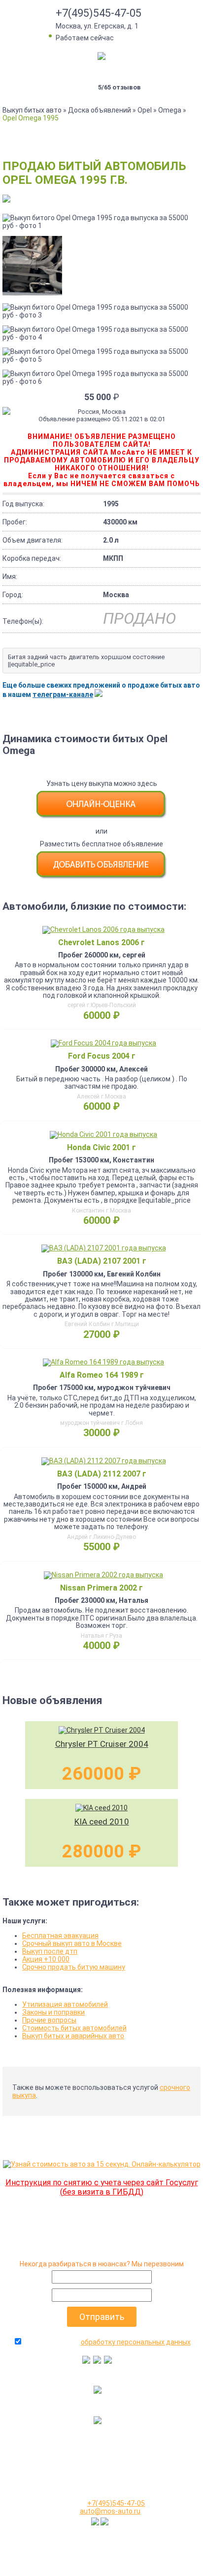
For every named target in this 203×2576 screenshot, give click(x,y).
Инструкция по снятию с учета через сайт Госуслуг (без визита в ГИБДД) (102, 2187)
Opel (145, 110)
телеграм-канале (63, 695)
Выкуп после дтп (50, 1951)
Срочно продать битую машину (74, 1967)
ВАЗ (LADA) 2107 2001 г (102, 1261)
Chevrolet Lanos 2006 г (101, 942)
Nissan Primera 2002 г (101, 1588)
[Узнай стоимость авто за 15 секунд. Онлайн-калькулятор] (102, 2164)
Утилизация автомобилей (65, 2004)
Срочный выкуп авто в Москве (72, 1943)
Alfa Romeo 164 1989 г (102, 1375)
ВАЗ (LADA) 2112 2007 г (102, 1474)
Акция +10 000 (46, 1959)
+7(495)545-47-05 (99, 13)
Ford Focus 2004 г (102, 1056)
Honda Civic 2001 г (101, 1147)
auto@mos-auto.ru (110, 2511)
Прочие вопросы (49, 2020)
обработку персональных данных (136, 2342)
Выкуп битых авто (32, 110)
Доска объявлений (100, 110)
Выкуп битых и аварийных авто (73, 2036)
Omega (170, 110)
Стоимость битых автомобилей (74, 2028)
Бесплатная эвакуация (60, 1936)
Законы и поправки (53, 2012)
